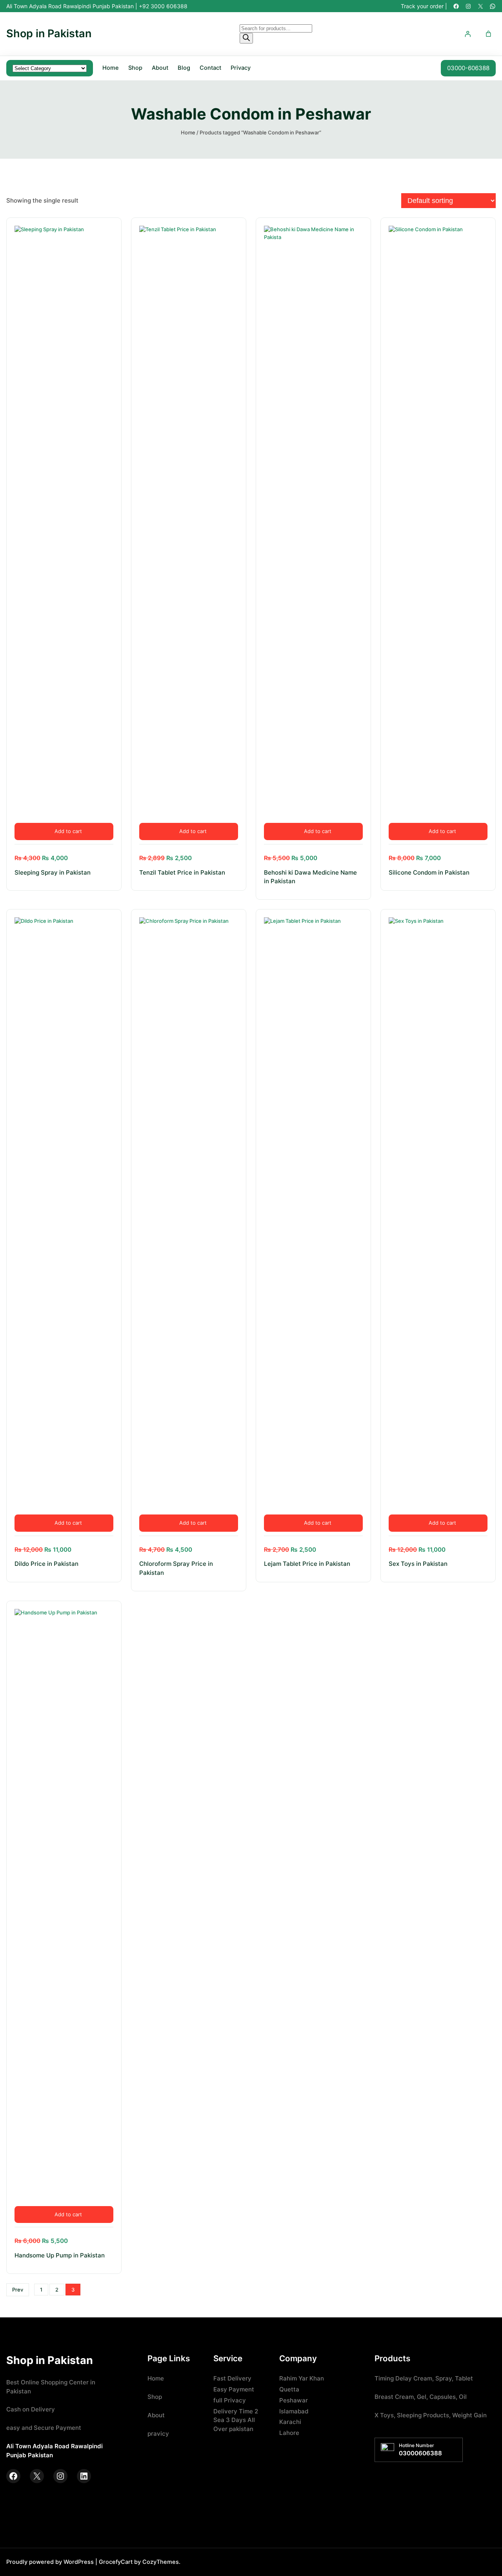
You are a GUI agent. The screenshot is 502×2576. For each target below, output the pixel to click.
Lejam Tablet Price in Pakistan (307, 1564)
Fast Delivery (232, 2378)
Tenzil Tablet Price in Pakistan (182, 872)
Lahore (289, 2433)
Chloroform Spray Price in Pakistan (176, 1568)
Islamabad (294, 2411)
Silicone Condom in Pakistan (429, 872)
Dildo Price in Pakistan (46, 1564)
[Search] (246, 38)
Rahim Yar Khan (302, 2378)
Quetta (289, 2389)
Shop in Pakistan (49, 34)
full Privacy (230, 2400)
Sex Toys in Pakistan (418, 1564)
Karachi (290, 2422)
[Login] (467, 34)
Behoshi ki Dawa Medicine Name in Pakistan (310, 877)
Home (111, 68)
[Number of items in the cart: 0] (488, 34)
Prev (18, 2290)
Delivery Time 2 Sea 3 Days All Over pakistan (236, 2420)
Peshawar (294, 2400)
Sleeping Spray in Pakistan (53, 872)
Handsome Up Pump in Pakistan (60, 2255)
